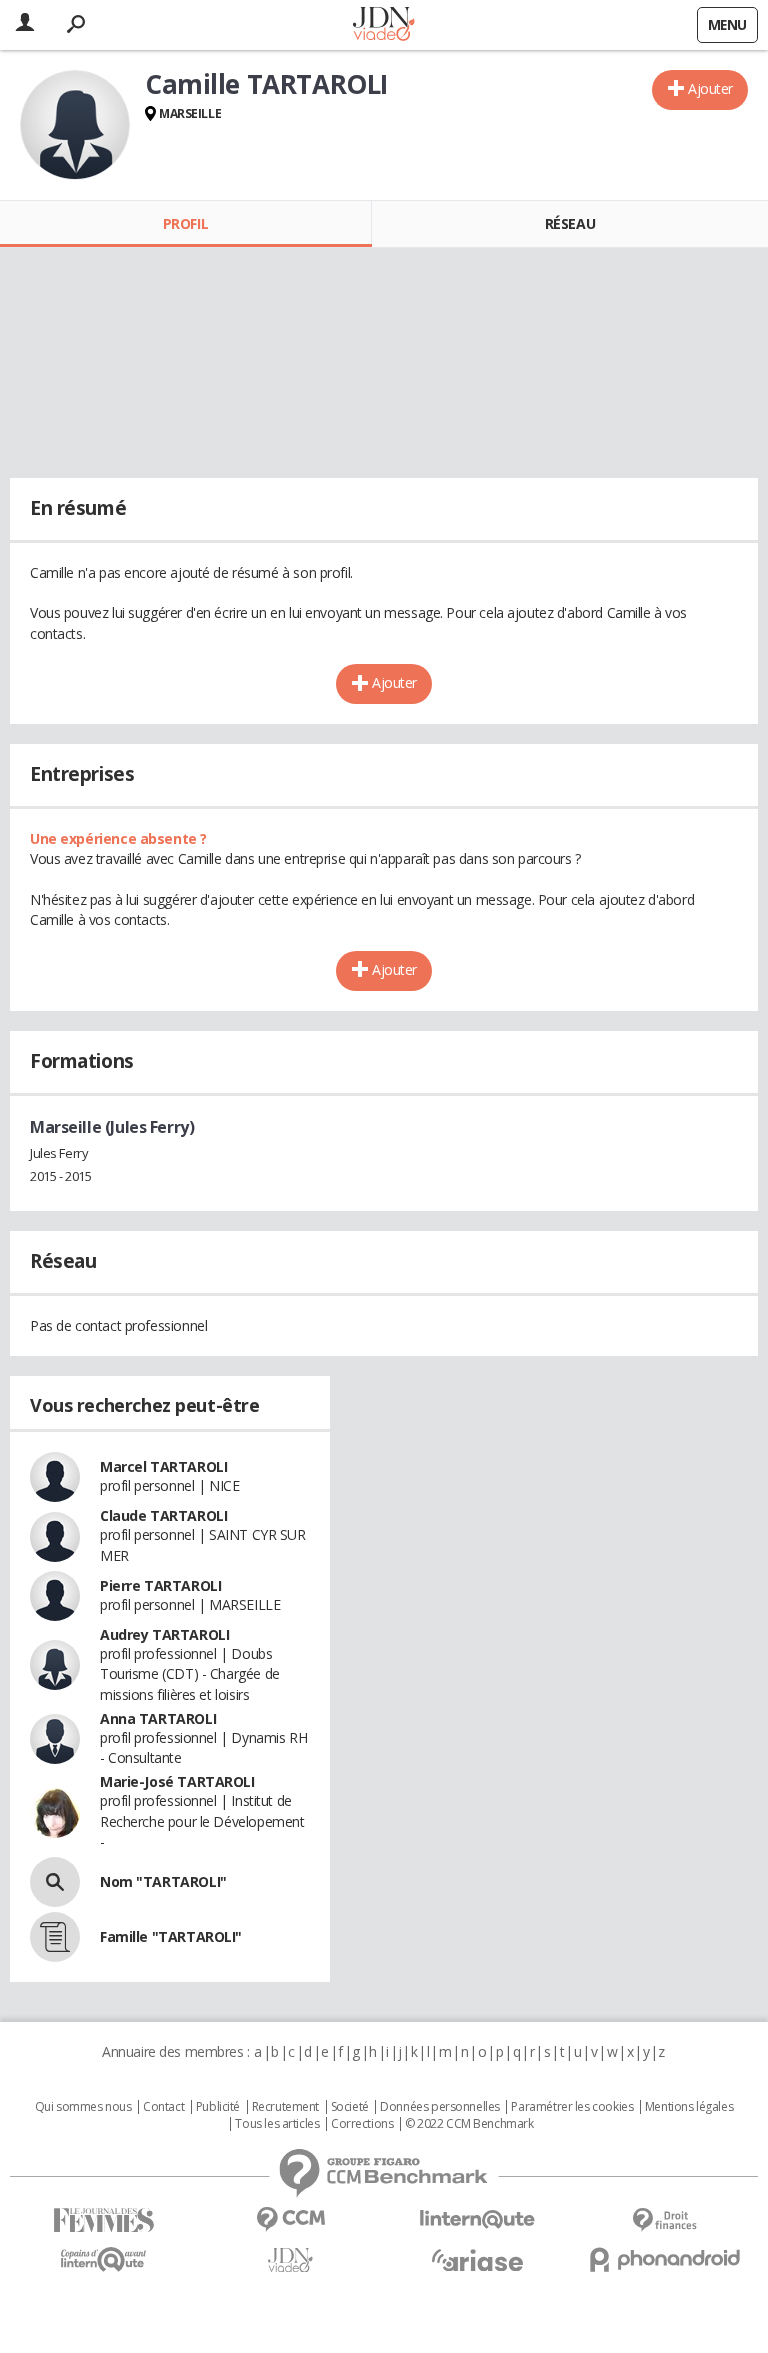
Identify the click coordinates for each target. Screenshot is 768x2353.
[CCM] (290, 2219)
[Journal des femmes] (103, 2220)
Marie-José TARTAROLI (177, 1781)
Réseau (570, 223)
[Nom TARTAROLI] (55, 1882)
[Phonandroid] (664, 2259)
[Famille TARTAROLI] (55, 1937)
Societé (350, 2107)
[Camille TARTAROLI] (75, 125)
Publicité (218, 2107)
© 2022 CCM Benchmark (469, 2124)
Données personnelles (440, 2107)
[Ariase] (477, 2260)
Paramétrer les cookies (572, 2107)
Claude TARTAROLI (163, 1515)
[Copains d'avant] (103, 2259)
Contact (163, 2107)
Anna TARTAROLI (158, 1718)
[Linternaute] (477, 2219)
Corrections (362, 2124)
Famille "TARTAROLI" (171, 1936)
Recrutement (285, 2107)
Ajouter (710, 88)
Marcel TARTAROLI (163, 1466)
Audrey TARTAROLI (164, 1634)
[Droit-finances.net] (664, 2220)
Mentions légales (689, 2107)
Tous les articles (277, 2124)
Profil (185, 223)
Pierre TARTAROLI (160, 1585)
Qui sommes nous (83, 2107)
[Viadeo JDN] (290, 2260)
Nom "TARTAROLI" (163, 1881)
